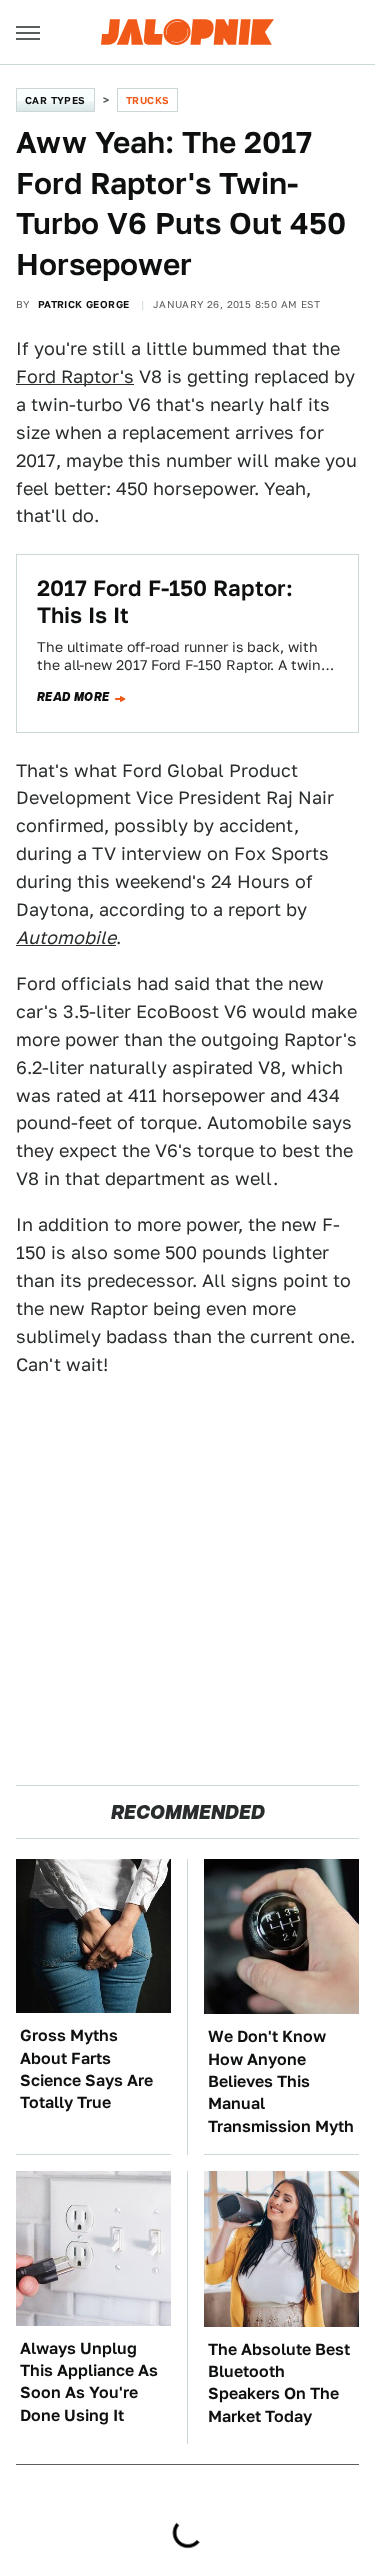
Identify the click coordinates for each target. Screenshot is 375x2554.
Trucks (147, 100)
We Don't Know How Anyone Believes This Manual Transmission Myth (281, 2081)
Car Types (55, 100)
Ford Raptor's (75, 376)
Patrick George (84, 304)
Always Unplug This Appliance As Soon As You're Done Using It (89, 2382)
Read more (73, 697)
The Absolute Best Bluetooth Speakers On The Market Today (279, 2383)
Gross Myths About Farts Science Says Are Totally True (86, 2069)
